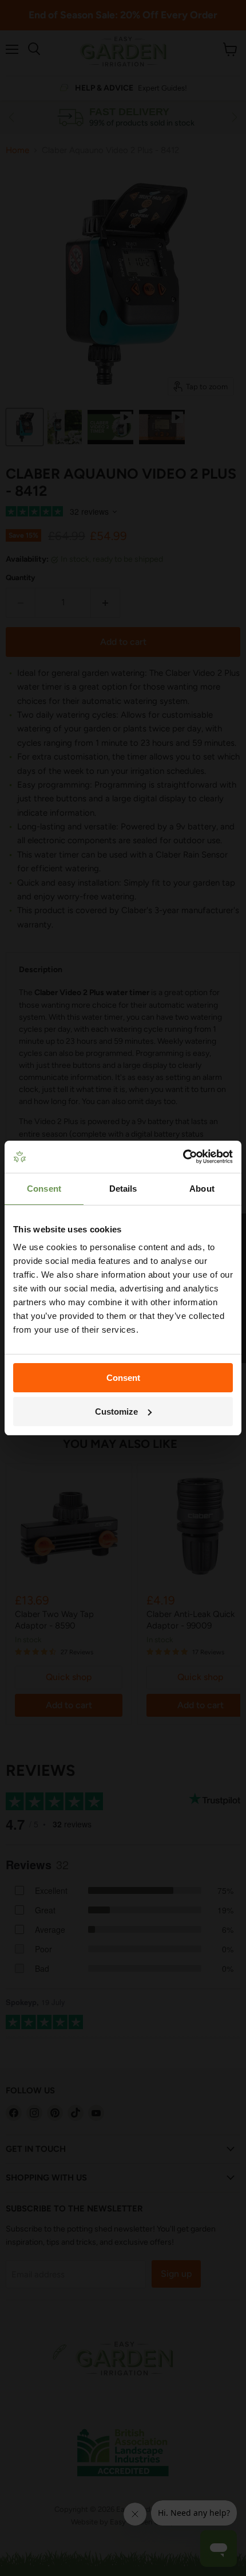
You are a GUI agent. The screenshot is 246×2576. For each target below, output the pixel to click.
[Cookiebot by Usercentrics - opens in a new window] (183, 1157)
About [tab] (202, 1189)
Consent (123, 1378)
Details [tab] (123, 1189)
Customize (116, 1412)
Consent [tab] (44, 1189)
